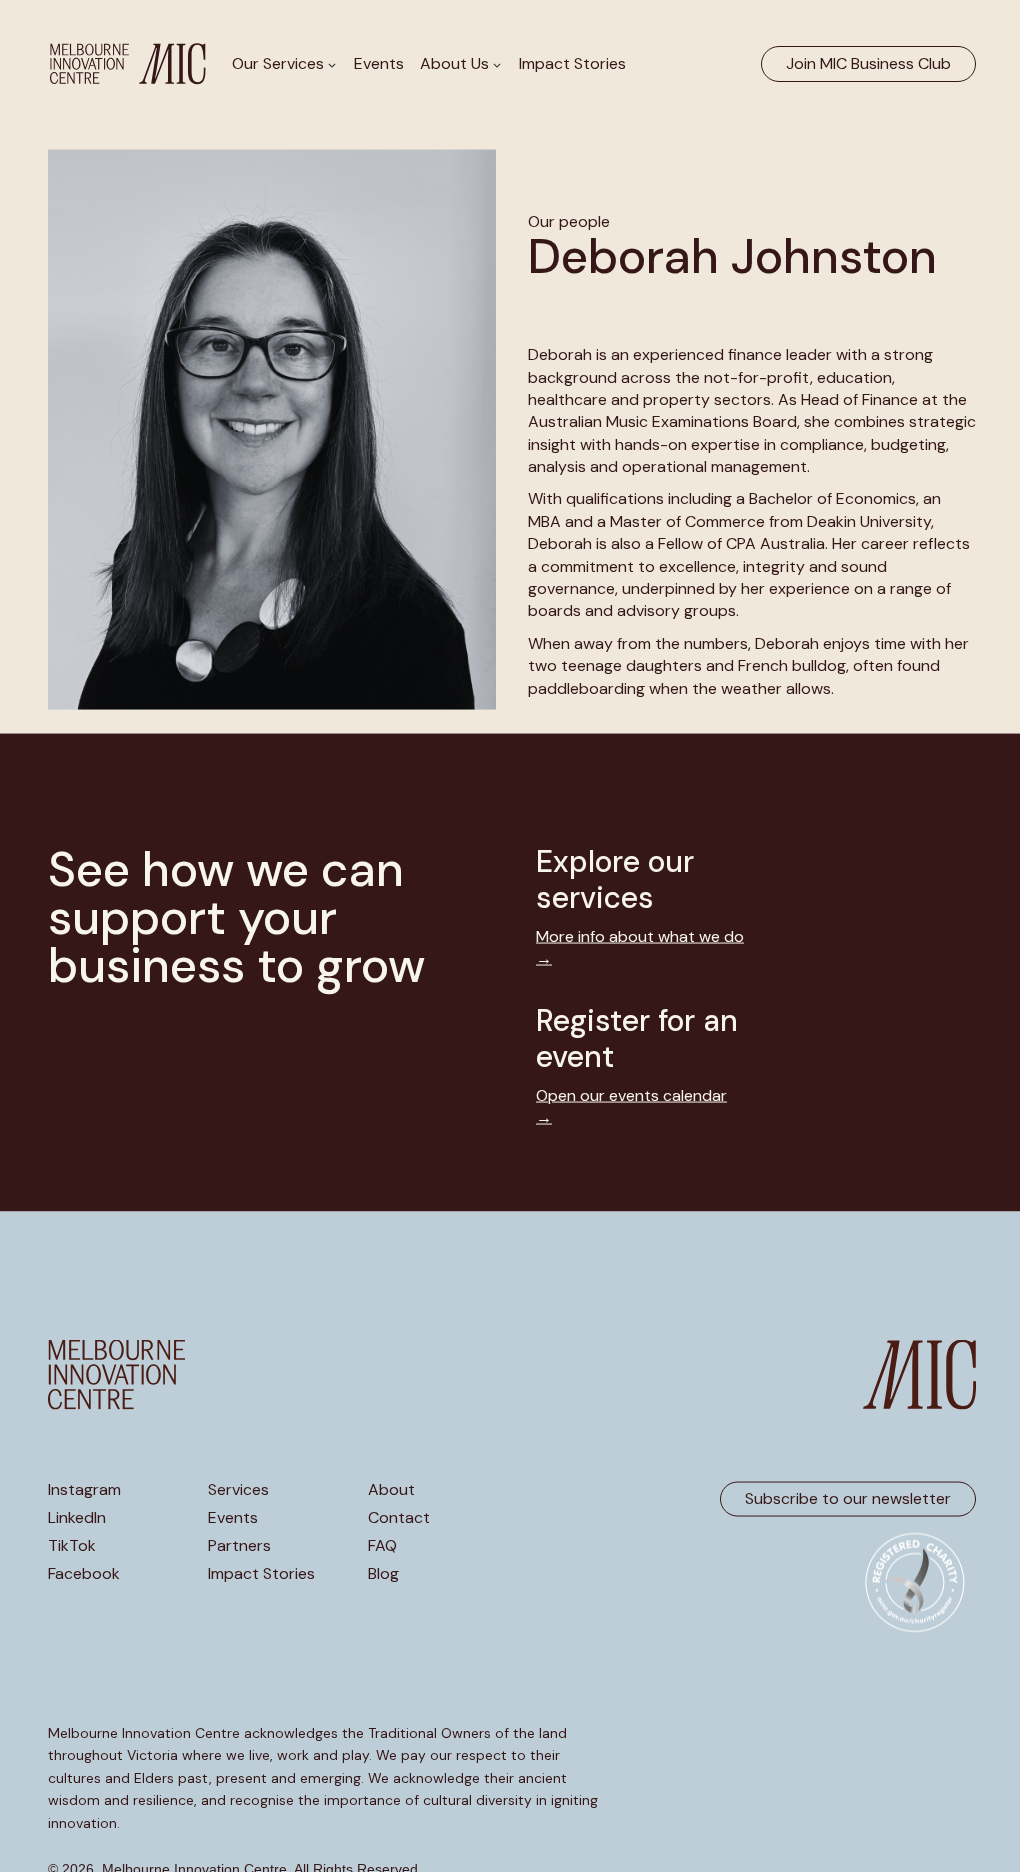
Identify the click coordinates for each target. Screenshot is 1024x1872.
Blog (383, 1573)
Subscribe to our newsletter (848, 1498)
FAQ (382, 1545)
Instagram (84, 1489)
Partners (239, 1545)
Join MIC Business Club (868, 63)
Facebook (84, 1573)
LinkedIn (77, 1517)
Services (238, 1489)
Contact (399, 1517)
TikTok (72, 1545)
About (391, 1489)
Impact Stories (572, 63)
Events (379, 63)
